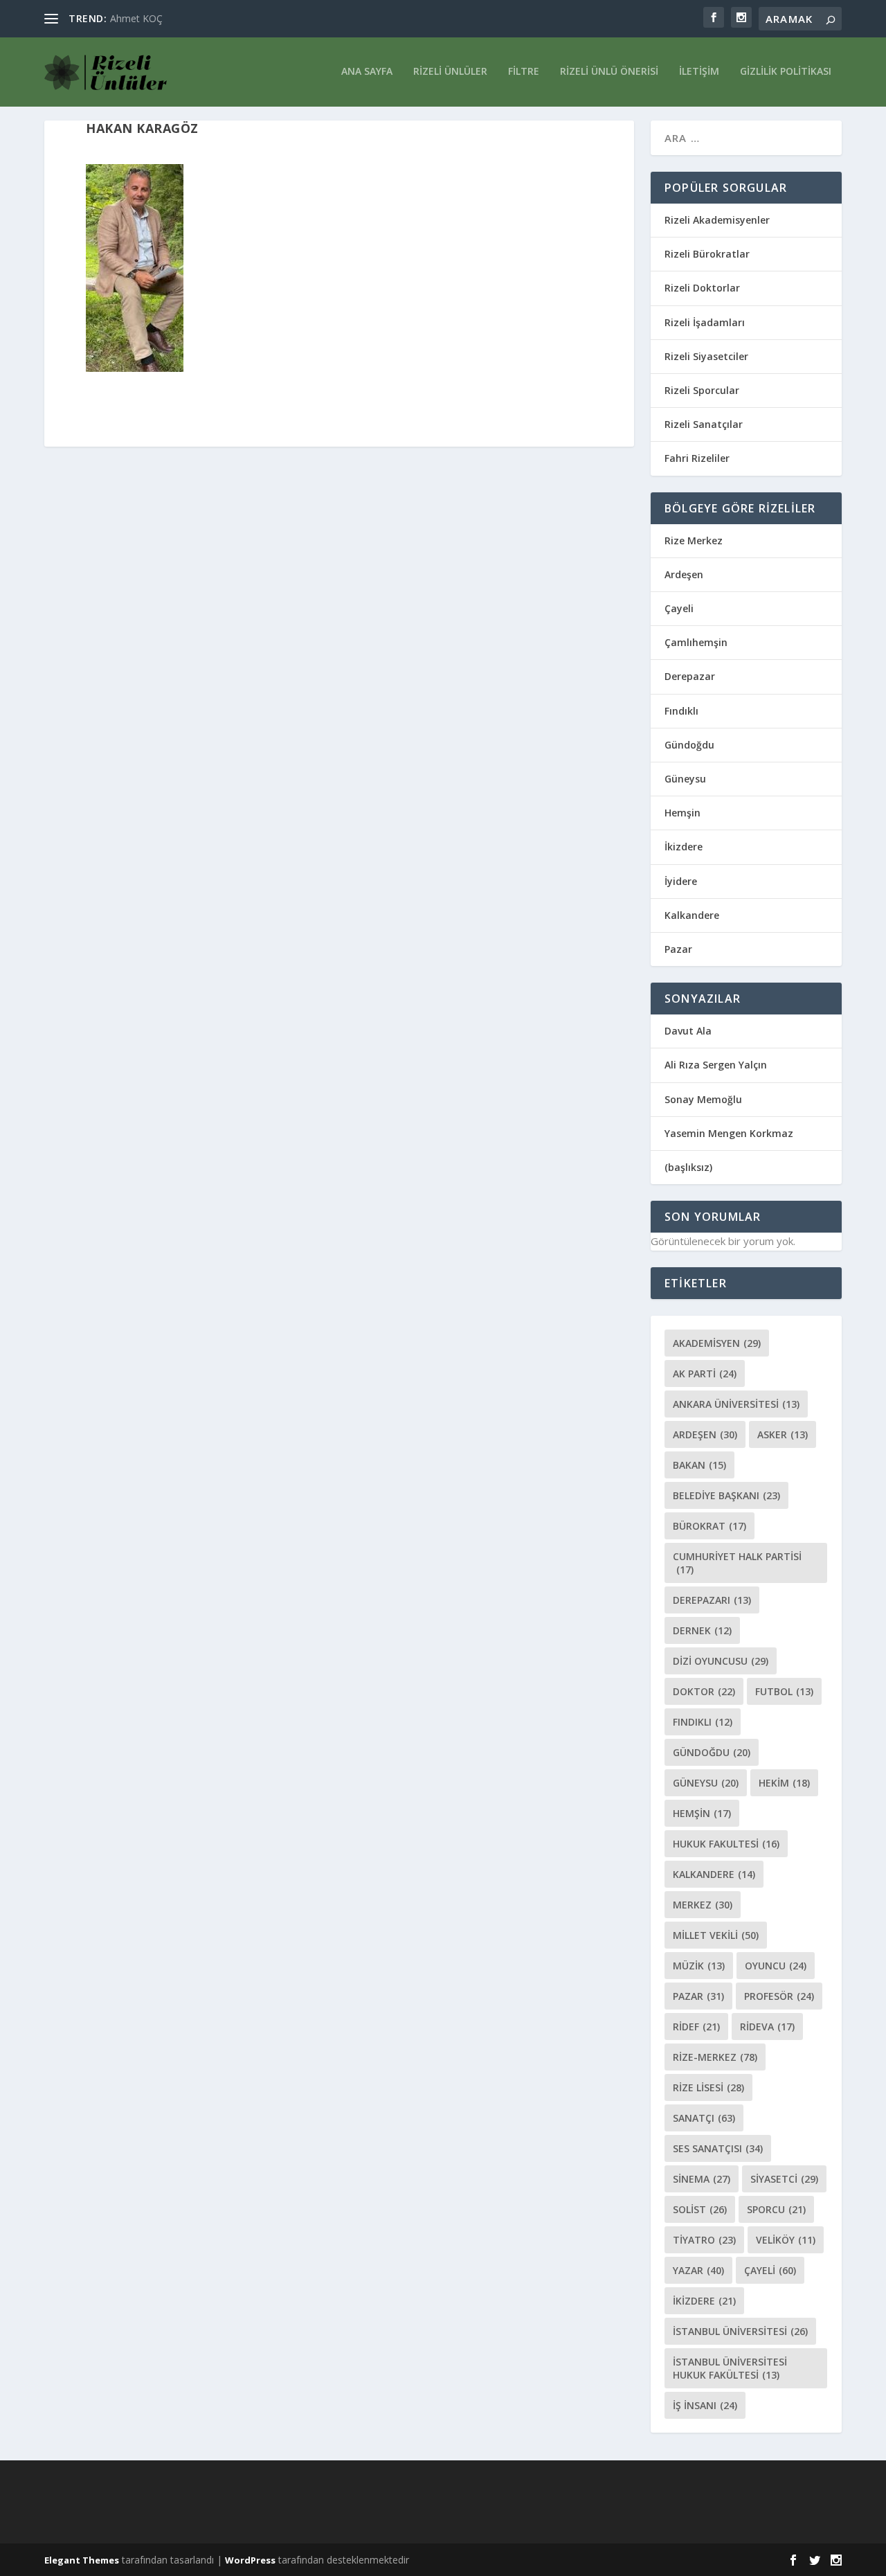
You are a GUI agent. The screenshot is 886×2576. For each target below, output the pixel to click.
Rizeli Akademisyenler (717, 220)
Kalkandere (692, 915)
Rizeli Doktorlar (702, 288)
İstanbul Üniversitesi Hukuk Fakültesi (730, 2368)
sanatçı (704, 2118)
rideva (767, 2027)
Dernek (702, 1630)
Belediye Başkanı (726, 1495)
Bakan (699, 1465)
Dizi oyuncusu (721, 1661)
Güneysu (685, 779)
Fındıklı (681, 711)
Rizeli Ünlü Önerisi (609, 72)
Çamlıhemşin (696, 642)
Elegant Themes (82, 2560)
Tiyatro (704, 2240)
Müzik (699, 1966)
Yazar (698, 2270)
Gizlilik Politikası (786, 72)
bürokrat (709, 1526)
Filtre (524, 72)
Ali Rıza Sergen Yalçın (716, 1065)
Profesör (779, 1996)
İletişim (699, 72)
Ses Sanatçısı (718, 2148)
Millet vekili (716, 1935)
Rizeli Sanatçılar (704, 424)
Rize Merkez (694, 540)
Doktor (704, 1691)
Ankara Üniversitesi (736, 1404)
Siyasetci (784, 2179)
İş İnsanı (705, 2405)
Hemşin (682, 813)
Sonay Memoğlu (705, 1099)
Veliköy (786, 2240)
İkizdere (684, 847)
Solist (700, 2209)
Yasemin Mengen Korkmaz (729, 1133)
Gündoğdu (689, 745)
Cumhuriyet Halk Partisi (737, 1563)
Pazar (678, 949)
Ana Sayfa (367, 72)
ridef (696, 2027)
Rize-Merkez (715, 2057)
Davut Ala (688, 1031)
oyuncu (776, 1966)
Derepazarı (712, 1600)
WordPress (250, 2560)
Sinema (702, 2179)
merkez (703, 1905)
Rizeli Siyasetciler (706, 356)
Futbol (784, 1691)
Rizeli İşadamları (705, 322)
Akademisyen (717, 1343)
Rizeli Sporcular (702, 390)
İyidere (681, 881)
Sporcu (776, 2209)
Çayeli (679, 608)
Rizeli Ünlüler (450, 72)
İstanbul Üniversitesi (740, 2331)
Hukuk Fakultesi (726, 1844)
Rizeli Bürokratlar (707, 254)
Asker (783, 1434)
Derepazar (690, 676)
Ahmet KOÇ (136, 18)
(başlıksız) (688, 1167)
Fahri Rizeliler (697, 458)
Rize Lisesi (708, 2087)
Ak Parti (705, 1374)
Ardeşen (684, 574)
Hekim (784, 1783)
